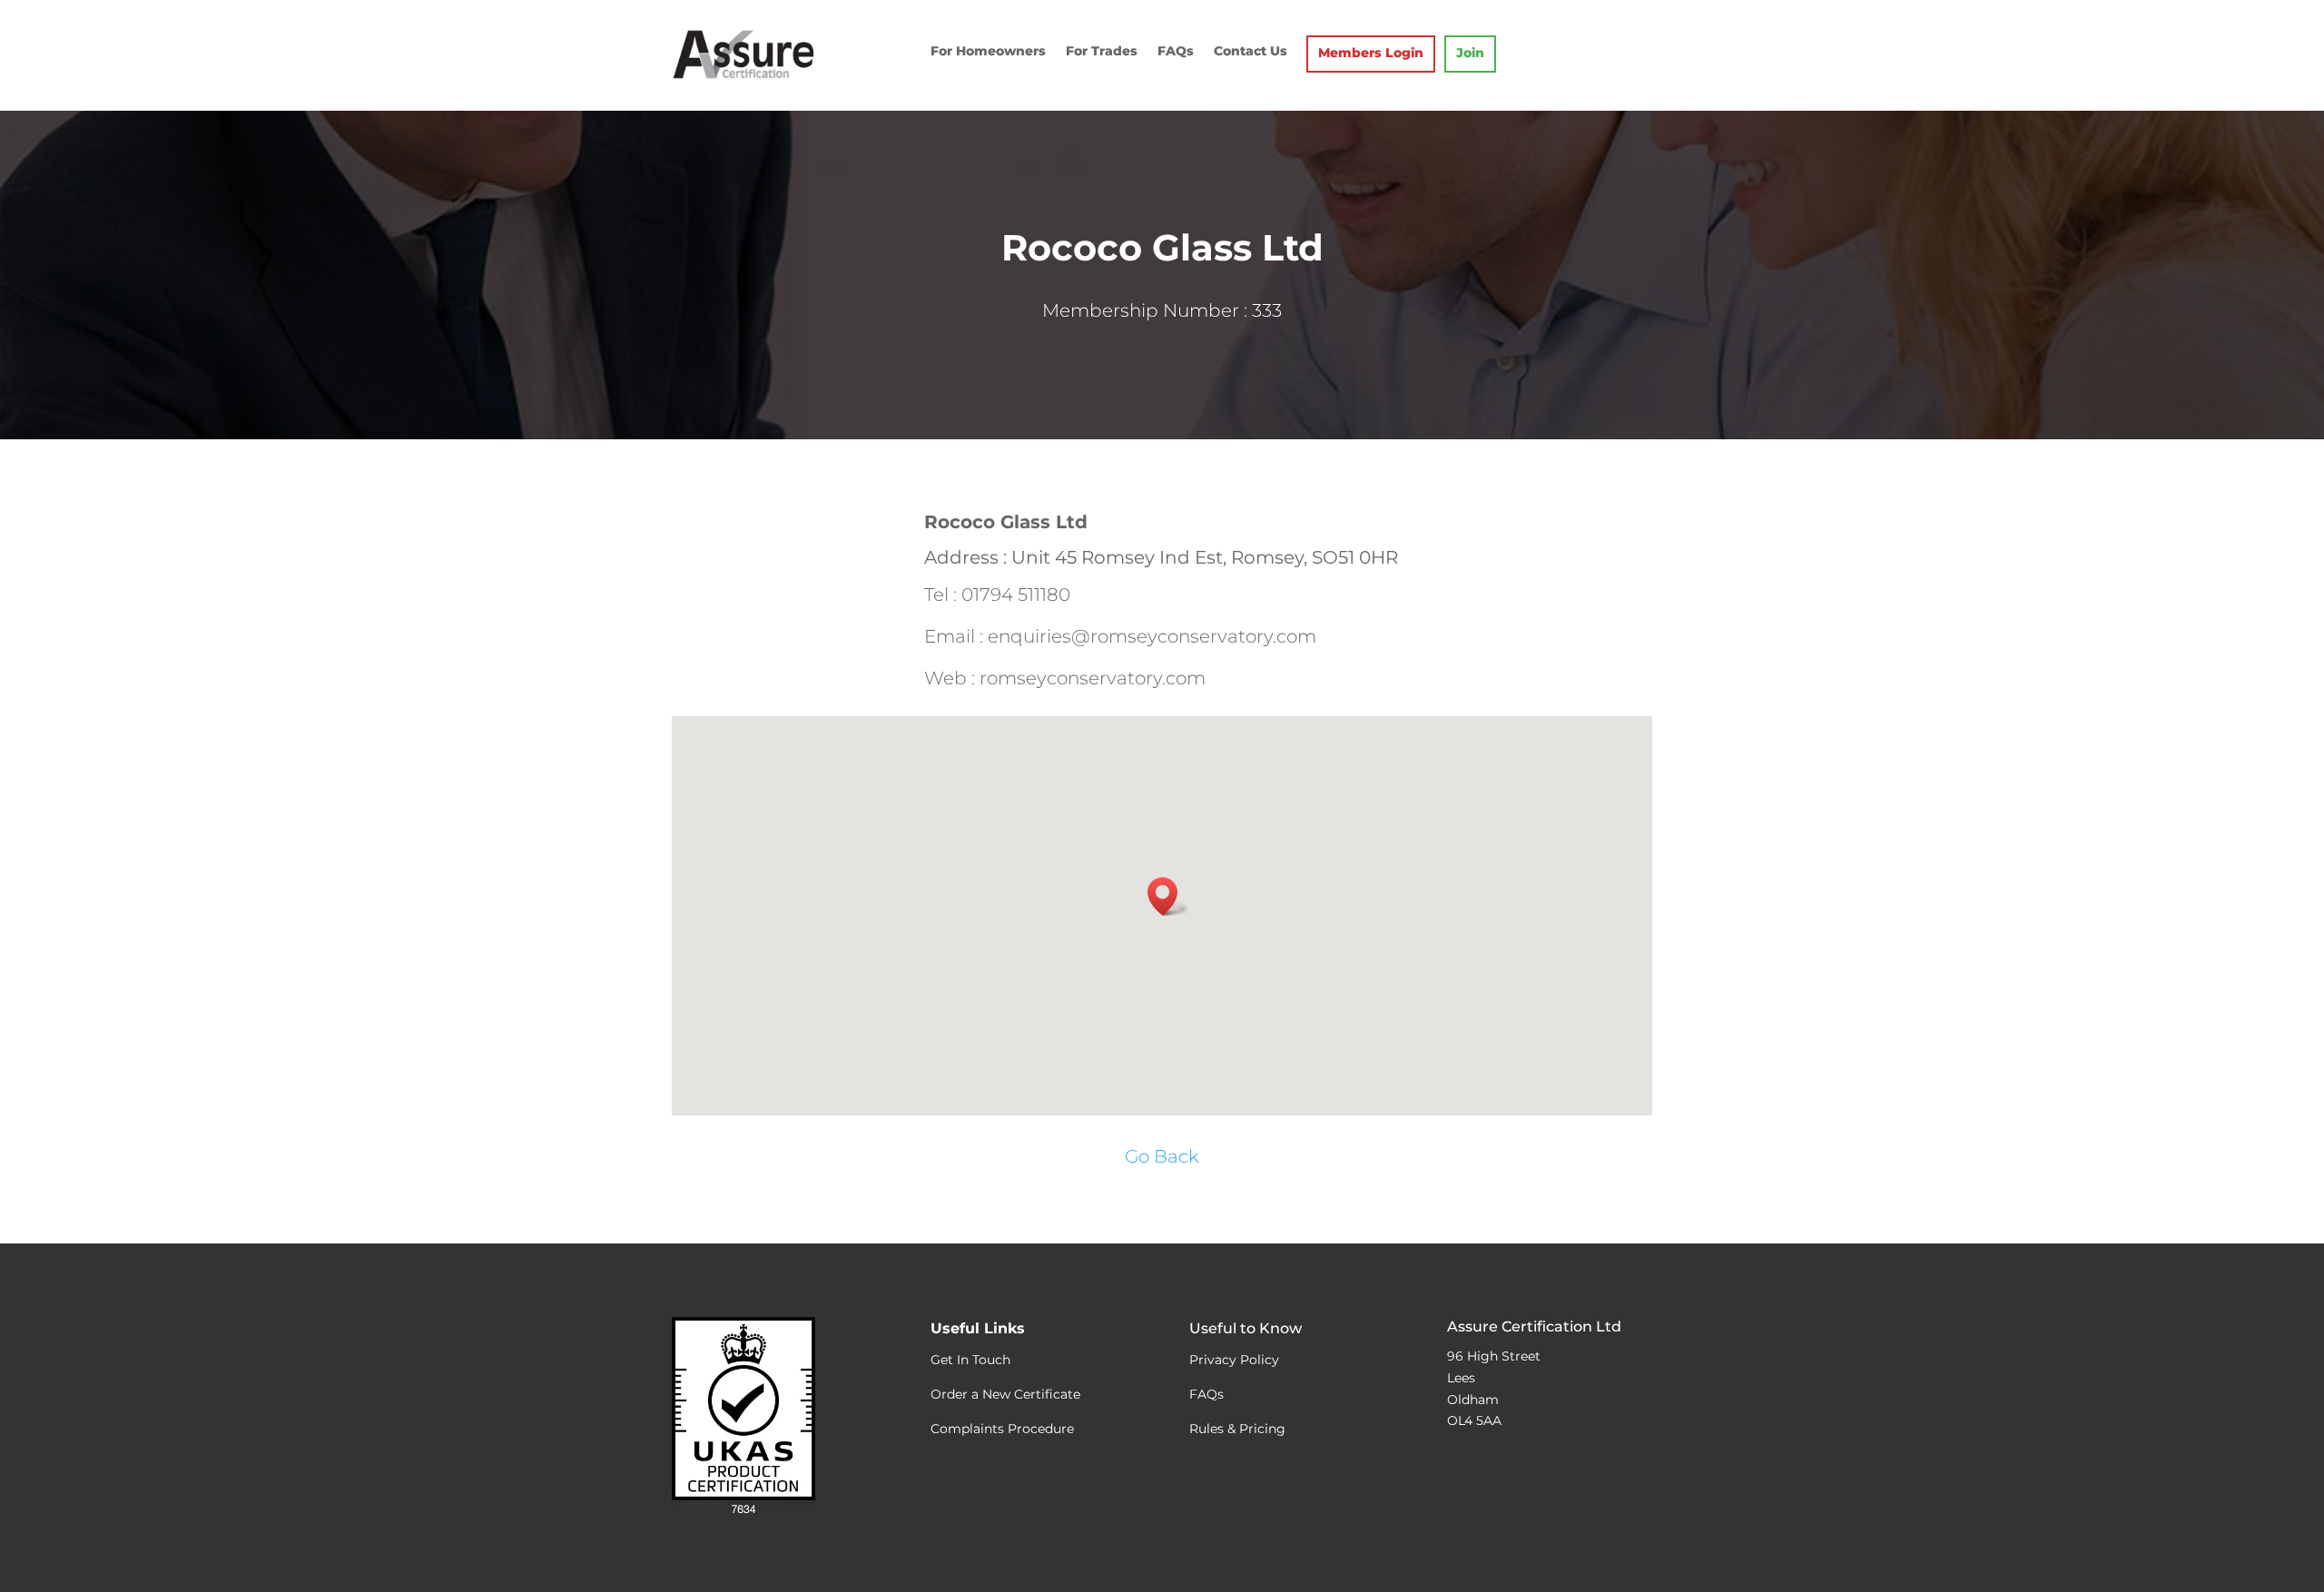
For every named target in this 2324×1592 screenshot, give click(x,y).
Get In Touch (970, 1360)
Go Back (1162, 1156)
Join (1470, 54)
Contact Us (1251, 52)
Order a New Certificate (1005, 1394)
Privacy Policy (1234, 1360)
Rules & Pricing (1237, 1429)
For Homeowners (988, 52)
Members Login (1371, 54)
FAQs (1176, 52)
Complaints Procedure (1002, 1429)
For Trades (1102, 52)
